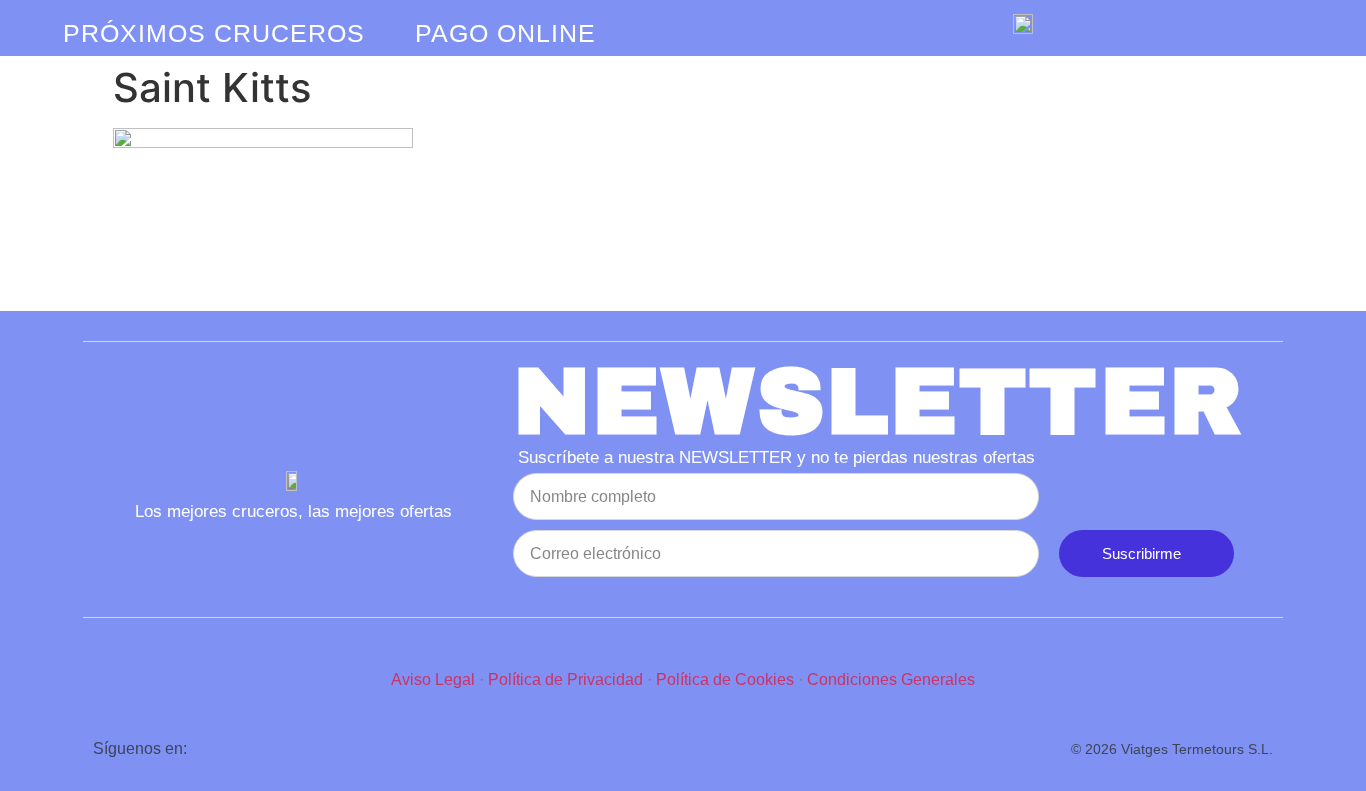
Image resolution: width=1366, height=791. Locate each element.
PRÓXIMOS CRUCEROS (214, 33)
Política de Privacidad (565, 679)
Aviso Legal (433, 679)
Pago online (505, 33)
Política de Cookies (725, 679)
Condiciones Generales (891, 679)
